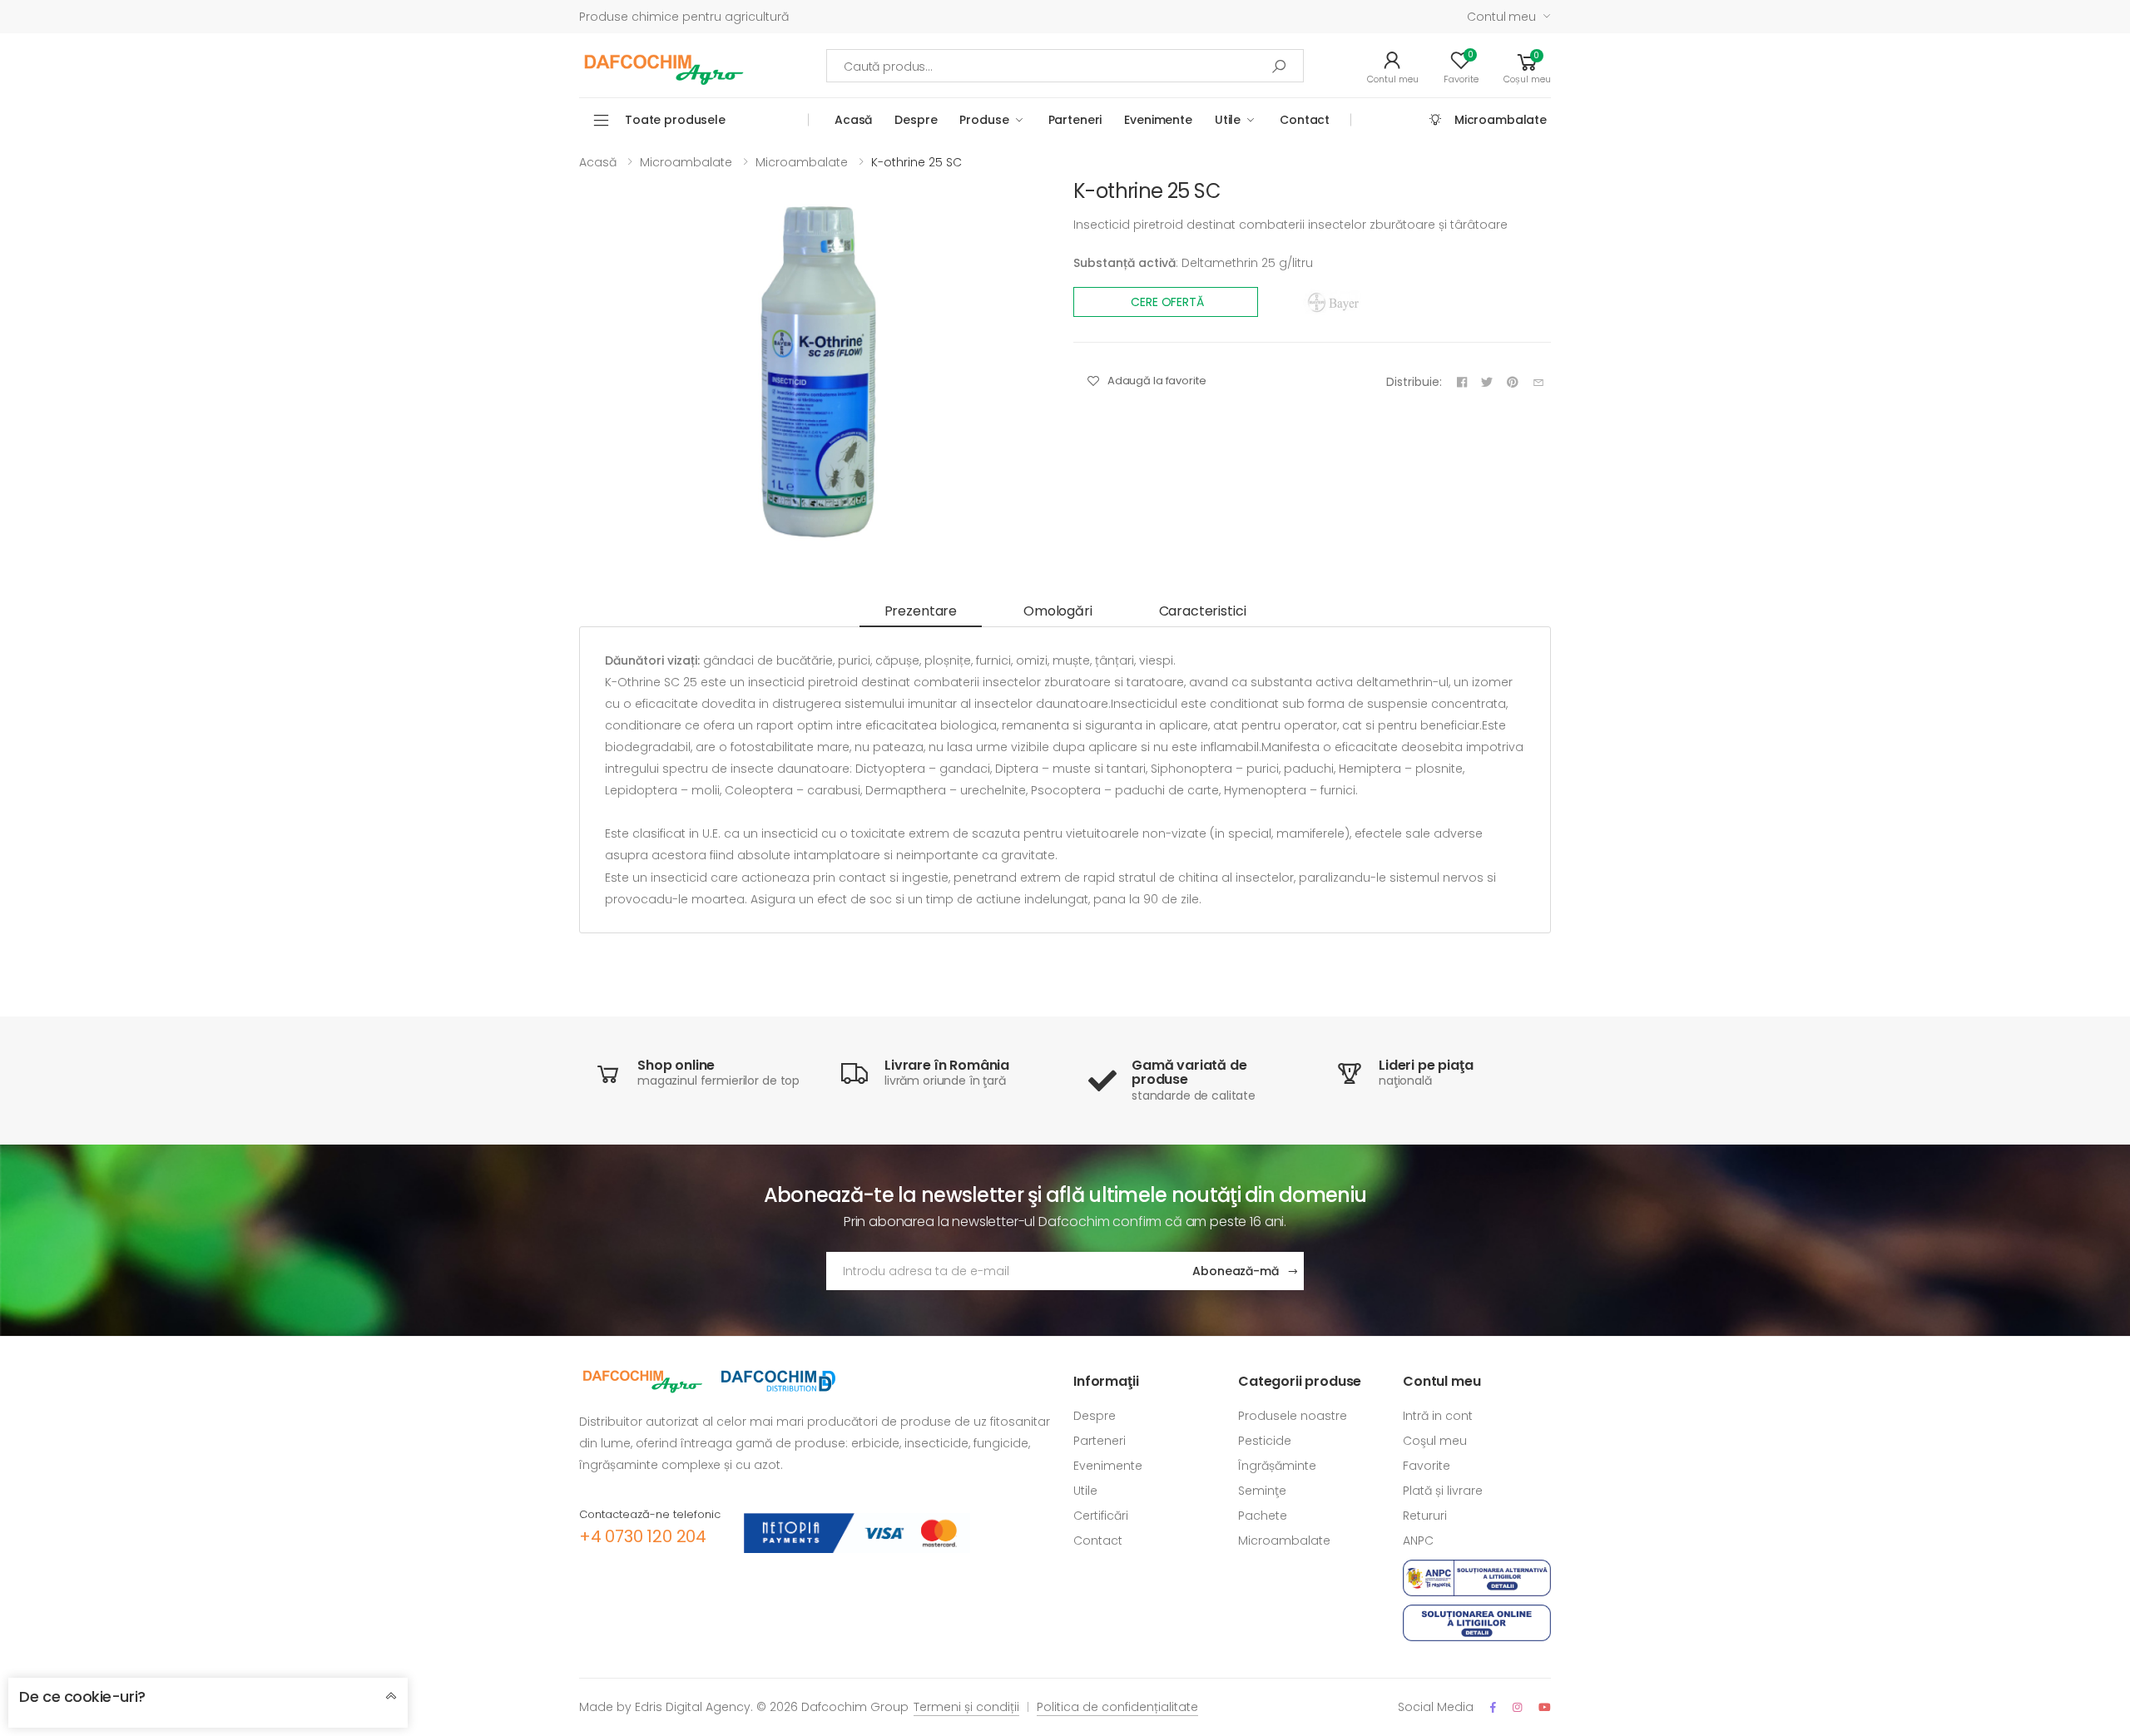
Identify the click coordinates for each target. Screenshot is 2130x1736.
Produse (984, 120)
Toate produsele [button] (675, 120)
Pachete (1263, 1516)
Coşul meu (1435, 1441)
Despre (916, 120)
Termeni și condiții (966, 1707)
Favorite (1427, 1466)
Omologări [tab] (1058, 611)
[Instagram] (1517, 1707)
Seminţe (1262, 1491)
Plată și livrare (1443, 1491)
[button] (1527, 66)
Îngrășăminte (1277, 1466)
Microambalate (1501, 120)
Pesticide (1265, 1441)
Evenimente (1158, 120)
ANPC (1418, 1541)
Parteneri (1075, 120)
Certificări (1101, 1516)
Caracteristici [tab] (1203, 611)
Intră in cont (1438, 1416)
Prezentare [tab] (921, 611)
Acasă (853, 120)
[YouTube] (1545, 1707)
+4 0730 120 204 (643, 1536)
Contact (1305, 120)
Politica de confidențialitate (1117, 1707)
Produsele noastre (1293, 1416)
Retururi (1425, 1516)
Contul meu (1501, 17)
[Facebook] (1493, 1707)
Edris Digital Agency (693, 1707)
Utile (1228, 120)
